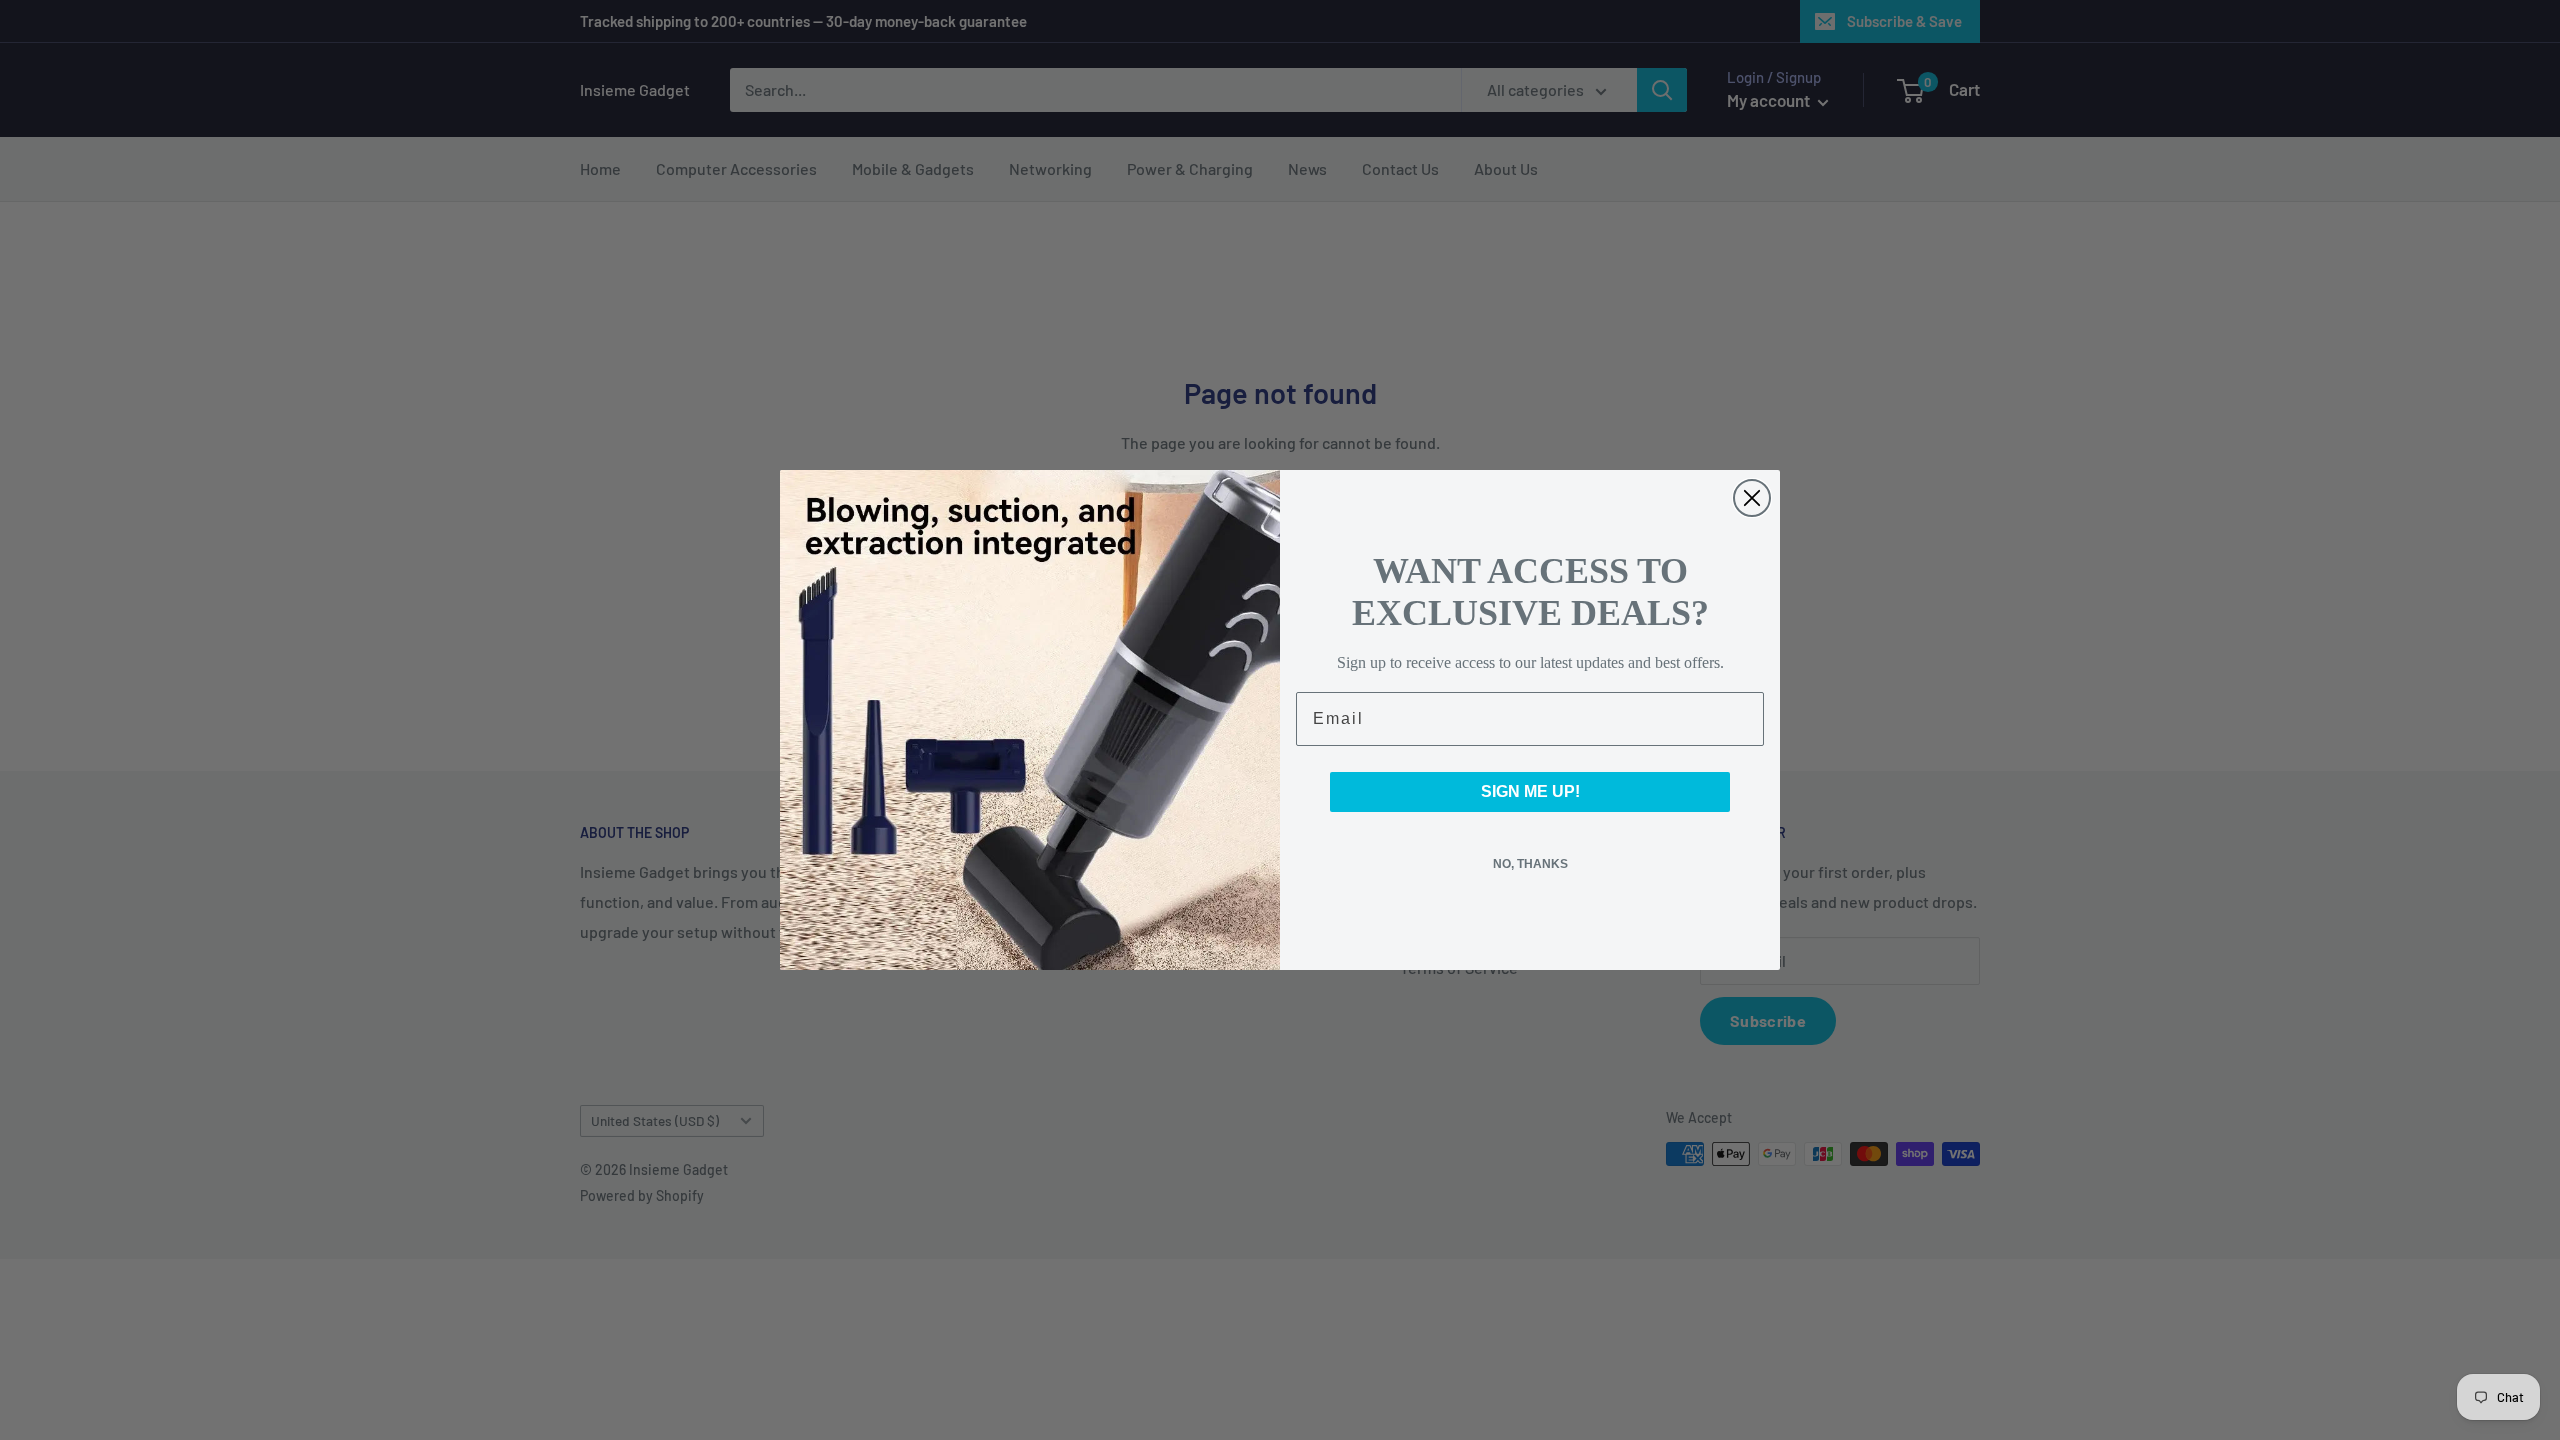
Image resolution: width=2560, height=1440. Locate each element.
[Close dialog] (1752, 498)
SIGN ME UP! (1530, 791)
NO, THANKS (1530, 864)
